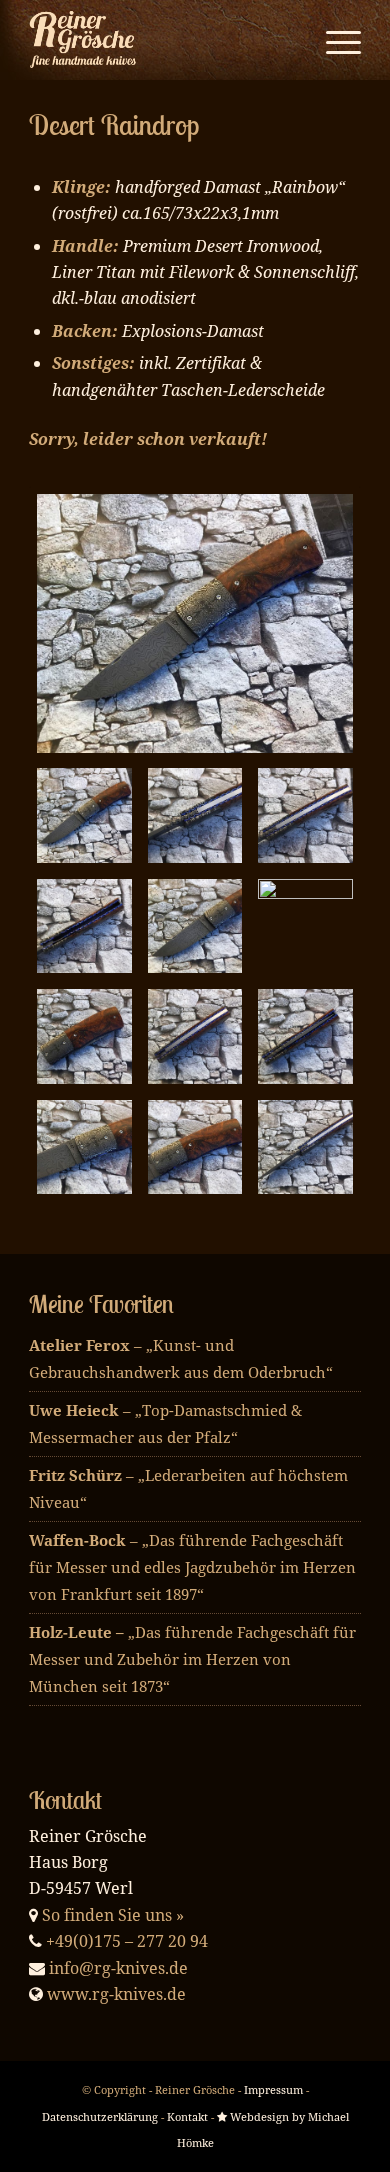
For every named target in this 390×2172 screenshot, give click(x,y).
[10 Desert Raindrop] (195, 926)
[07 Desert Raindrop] (195, 815)
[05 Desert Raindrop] (195, 1147)
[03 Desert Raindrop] (305, 1036)
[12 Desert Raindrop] (195, 623)
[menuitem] (333, 40)
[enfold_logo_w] (161, 40)
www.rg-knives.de (116, 1994)
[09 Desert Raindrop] (84, 926)
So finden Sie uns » (113, 1915)
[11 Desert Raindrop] (305, 926)
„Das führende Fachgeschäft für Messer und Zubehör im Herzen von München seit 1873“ (192, 1659)
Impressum (273, 2089)
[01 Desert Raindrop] (84, 1036)
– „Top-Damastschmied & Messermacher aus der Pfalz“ (165, 1423)
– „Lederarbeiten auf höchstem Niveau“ (188, 1488)
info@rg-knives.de (118, 1968)
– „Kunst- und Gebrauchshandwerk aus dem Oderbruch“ (181, 1358)
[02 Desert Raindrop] (195, 1036)
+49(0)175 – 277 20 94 (127, 1941)
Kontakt (187, 2116)
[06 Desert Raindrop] (305, 1147)
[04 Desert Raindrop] (84, 1147)
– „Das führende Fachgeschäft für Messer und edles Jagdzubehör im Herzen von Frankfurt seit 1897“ (192, 1567)
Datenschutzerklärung (100, 2116)
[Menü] (333, 40)
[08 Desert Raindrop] (305, 815)
